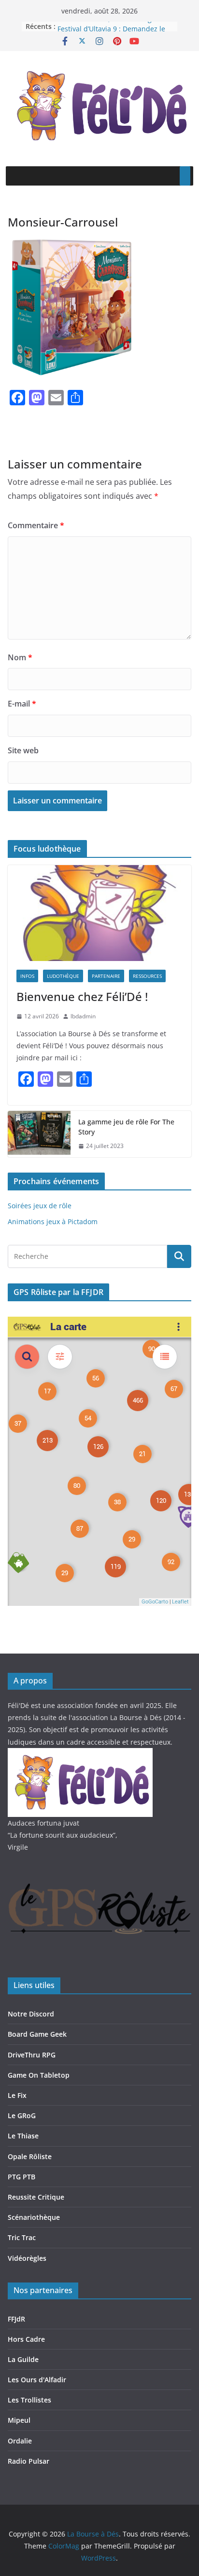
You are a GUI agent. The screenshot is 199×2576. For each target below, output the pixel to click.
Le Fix (17, 2095)
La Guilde (23, 2359)
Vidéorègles (27, 2258)
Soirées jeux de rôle (40, 1206)
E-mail (22, 704)
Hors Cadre (26, 2339)
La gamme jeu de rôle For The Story (126, 1127)
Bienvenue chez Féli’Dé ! (82, 996)
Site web (23, 750)
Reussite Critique (36, 2197)
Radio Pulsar (28, 2461)
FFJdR (16, 2319)
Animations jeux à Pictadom (53, 1221)
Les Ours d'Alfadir (37, 2380)
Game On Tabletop (39, 2075)
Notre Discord (31, 2014)
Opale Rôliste (30, 2156)
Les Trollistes (29, 2400)
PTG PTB (21, 2177)
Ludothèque (63, 976)
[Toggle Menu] (185, 176)
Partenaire (106, 976)
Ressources (147, 976)
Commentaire (36, 525)
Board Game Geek (37, 2034)
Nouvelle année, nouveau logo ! (108, 26)
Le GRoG (22, 2116)
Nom (20, 657)
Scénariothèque (34, 2217)
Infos (27, 976)
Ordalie (20, 2441)
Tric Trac (22, 2237)
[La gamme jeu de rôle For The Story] (39, 1134)
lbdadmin (83, 1016)
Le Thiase (23, 2136)
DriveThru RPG (32, 2055)
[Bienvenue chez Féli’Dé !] (99, 913)
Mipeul (19, 2420)
